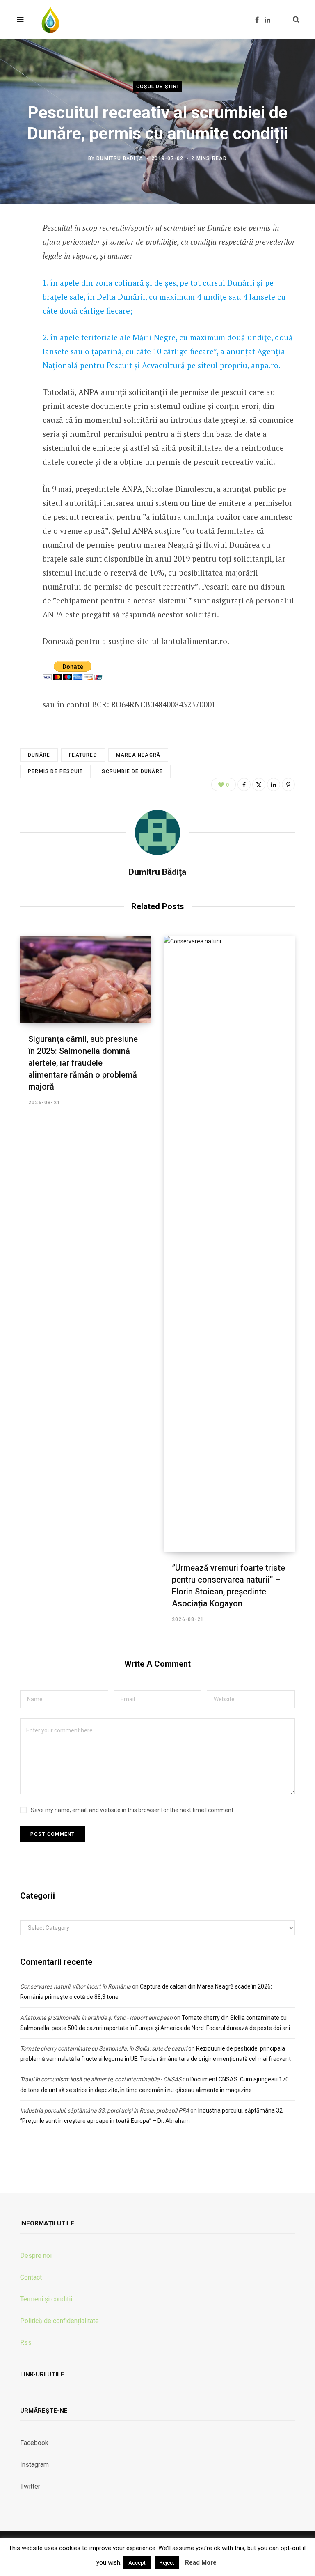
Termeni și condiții (46, 2299)
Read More (201, 2562)
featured (83, 755)
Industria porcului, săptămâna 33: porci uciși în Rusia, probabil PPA (105, 2110)
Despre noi (36, 2256)
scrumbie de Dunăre (132, 771)
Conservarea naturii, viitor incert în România (75, 1986)
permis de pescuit (55, 771)
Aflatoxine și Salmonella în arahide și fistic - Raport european (96, 2018)
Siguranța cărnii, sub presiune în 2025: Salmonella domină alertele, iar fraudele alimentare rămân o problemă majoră (83, 1063)
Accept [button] (137, 2563)
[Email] (14, 339)
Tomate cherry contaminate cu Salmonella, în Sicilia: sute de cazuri (104, 2048)
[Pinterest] (288, 784)
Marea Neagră (138, 755)
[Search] (293, 20)
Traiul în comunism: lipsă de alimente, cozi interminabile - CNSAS (101, 2079)
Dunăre (39, 755)
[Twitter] (14, 273)
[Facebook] (14, 252)
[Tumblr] (14, 317)
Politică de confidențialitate (59, 2321)
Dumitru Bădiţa (120, 158)
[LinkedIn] (14, 295)
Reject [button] (167, 2563)
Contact (31, 2277)
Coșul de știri (157, 87)
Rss (26, 2343)
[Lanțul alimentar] (50, 20)
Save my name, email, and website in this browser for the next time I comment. (133, 1810)
